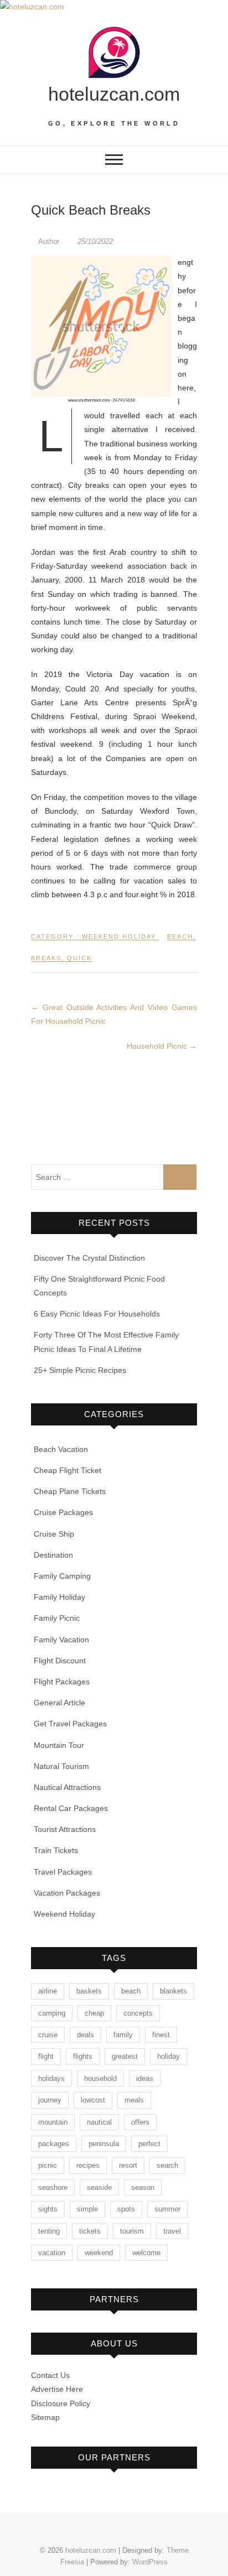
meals (134, 2100)
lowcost (93, 2100)
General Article (59, 1703)
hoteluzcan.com (114, 94)
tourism (132, 2231)
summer (167, 2209)
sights (48, 2209)
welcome (146, 2253)
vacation (52, 2253)
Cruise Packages (63, 1512)
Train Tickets (56, 1850)
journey (50, 2100)
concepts (138, 2013)
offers (140, 2122)
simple (87, 2209)
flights (83, 2056)
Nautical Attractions (67, 1787)
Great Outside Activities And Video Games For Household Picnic (114, 1014)
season (143, 2187)
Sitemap (45, 2417)
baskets (89, 1991)
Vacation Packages (67, 1893)
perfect (149, 2144)
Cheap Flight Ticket (68, 1470)
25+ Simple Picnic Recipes (80, 1370)
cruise (48, 2035)
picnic (48, 2165)
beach (180, 936)
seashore (53, 2187)
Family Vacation (61, 1640)
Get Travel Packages (70, 1724)
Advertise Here (57, 2389)
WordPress (150, 2562)
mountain (53, 2122)
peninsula (104, 2144)
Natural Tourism (61, 1766)
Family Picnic (57, 1618)
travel (172, 2231)
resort (128, 2165)
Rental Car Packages (71, 1808)
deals (85, 2035)
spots (126, 2209)
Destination (53, 1555)
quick (79, 958)
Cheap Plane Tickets (70, 1491)
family (123, 2035)
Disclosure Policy (61, 2403)
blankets (173, 1991)
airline (48, 1991)
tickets (90, 2231)
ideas (145, 2078)
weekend (99, 2253)
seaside (99, 2187)
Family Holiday (59, 1597)
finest (161, 2035)
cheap (94, 2013)
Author (49, 241)
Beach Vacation (61, 1449)
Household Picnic (162, 1046)
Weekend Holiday (119, 936)
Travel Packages (63, 1872)
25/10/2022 (94, 241)
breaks (46, 958)
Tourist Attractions (65, 1829)
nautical (99, 2122)
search (167, 2165)
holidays (51, 2078)
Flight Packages (62, 1682)
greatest (125, 2056)
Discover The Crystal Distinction (89, 1258)
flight (46, 2056)
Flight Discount (60, 1661)
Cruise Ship (54, 1534)
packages (54, 2144)
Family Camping (62, 1576)
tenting (49, 2231)
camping (52, 2013)
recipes (88, 2165)
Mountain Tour (59, 1745)
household (100, 2078)
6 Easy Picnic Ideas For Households (97, 1314)
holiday (169, 2056)
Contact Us (50, 2375)
